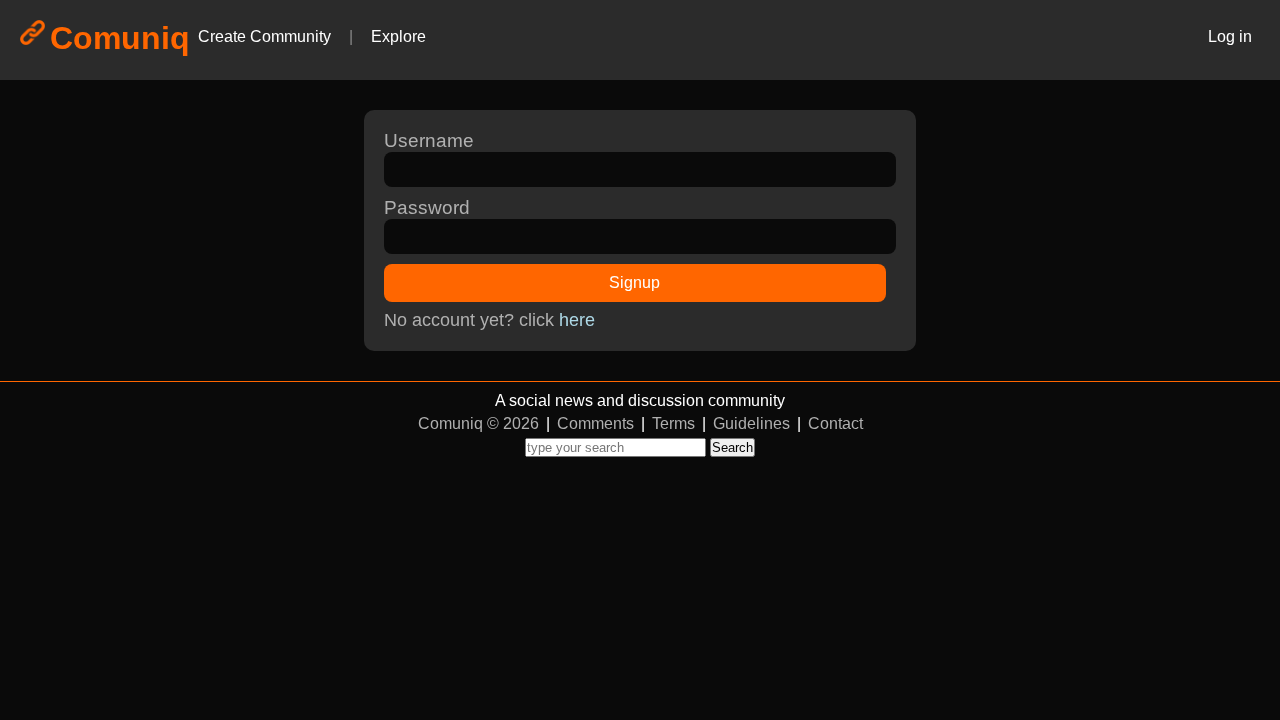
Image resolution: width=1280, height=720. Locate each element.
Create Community (264, 36)
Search (732, 447)
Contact (835, 423)
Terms (673, 423)
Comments (595, 423)
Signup (634, 282)
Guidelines (751, 423)
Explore (398, 36)
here (577, 320)
